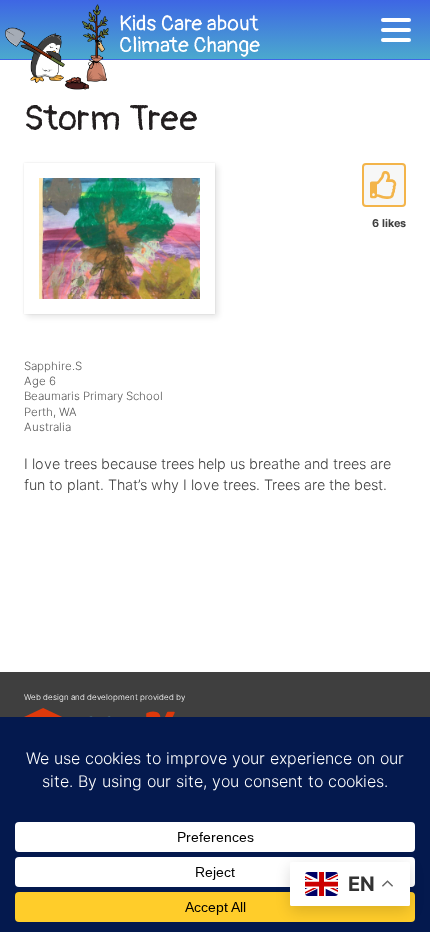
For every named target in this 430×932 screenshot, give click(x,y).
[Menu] (401, 33)
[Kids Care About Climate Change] (190, 47)
